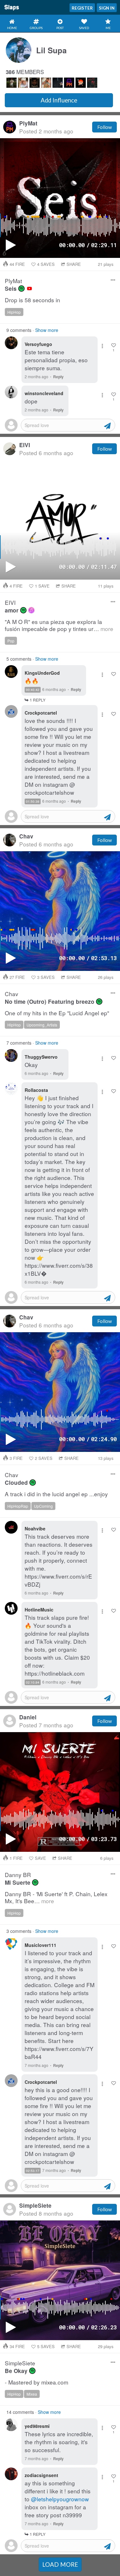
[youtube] (29, 289)
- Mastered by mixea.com (36, 2382)
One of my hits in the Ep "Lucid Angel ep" (57, 1013)
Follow (104, 127)
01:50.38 (33, 801)
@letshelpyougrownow (60, 2499)
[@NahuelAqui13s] (35, 83)
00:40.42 (33, 690)
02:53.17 (33, 2171)
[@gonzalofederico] (12, 83)
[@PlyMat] (69, 83)
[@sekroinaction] (92, 83)
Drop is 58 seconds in (32, 300)
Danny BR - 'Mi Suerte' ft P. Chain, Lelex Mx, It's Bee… (56, 1898)
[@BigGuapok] (58, 83)
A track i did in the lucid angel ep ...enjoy (56, 1494)
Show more (47, 330)
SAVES (46, 264)
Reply (58, 377)
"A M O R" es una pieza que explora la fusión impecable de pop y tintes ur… (59, 625)
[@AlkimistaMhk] (46, 83)
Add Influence (59, 100)
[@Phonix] (81, 83)
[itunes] (31, 610)
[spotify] (21, 289)
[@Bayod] (23, 83)
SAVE (42, 586)
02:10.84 (33, 1682)
